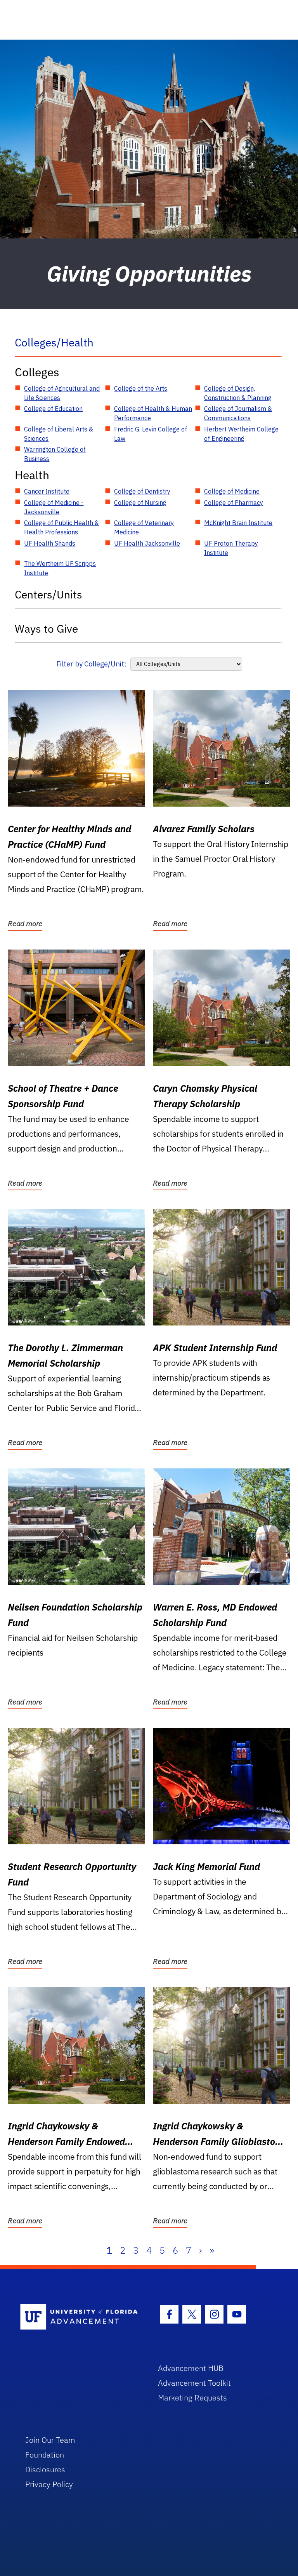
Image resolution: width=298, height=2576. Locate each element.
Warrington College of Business (55, 454)
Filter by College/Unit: (91, 664)
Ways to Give (46, 629)
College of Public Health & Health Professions (62, 527)
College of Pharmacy (234, 503)
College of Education (53, 409)
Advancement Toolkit (194, 2383)
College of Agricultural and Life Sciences (62, 393)
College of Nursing (140, 503)
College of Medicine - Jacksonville (54, 507)
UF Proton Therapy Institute (231, 548)
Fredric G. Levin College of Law (151, 434)
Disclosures (45, 2469)
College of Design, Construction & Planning (238, 393)
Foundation (45, 2455)
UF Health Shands (50, 543)
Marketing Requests (192, 2398)
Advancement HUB (191, 2368)
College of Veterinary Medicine (144, 527)
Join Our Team (50, 2440)
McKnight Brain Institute (238, 523)
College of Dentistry (142, 491)
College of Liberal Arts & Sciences (59, 434)
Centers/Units (49, 594)
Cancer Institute (47, 491)
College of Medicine (232, 491)
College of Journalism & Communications (238, 413)
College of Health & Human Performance (153, 413)
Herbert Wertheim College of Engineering (241, 434)
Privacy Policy (49, 2484)
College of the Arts (141, 388)
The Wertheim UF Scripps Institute (60, 568)
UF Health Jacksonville (147, 543)
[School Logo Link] (80, 2317)
